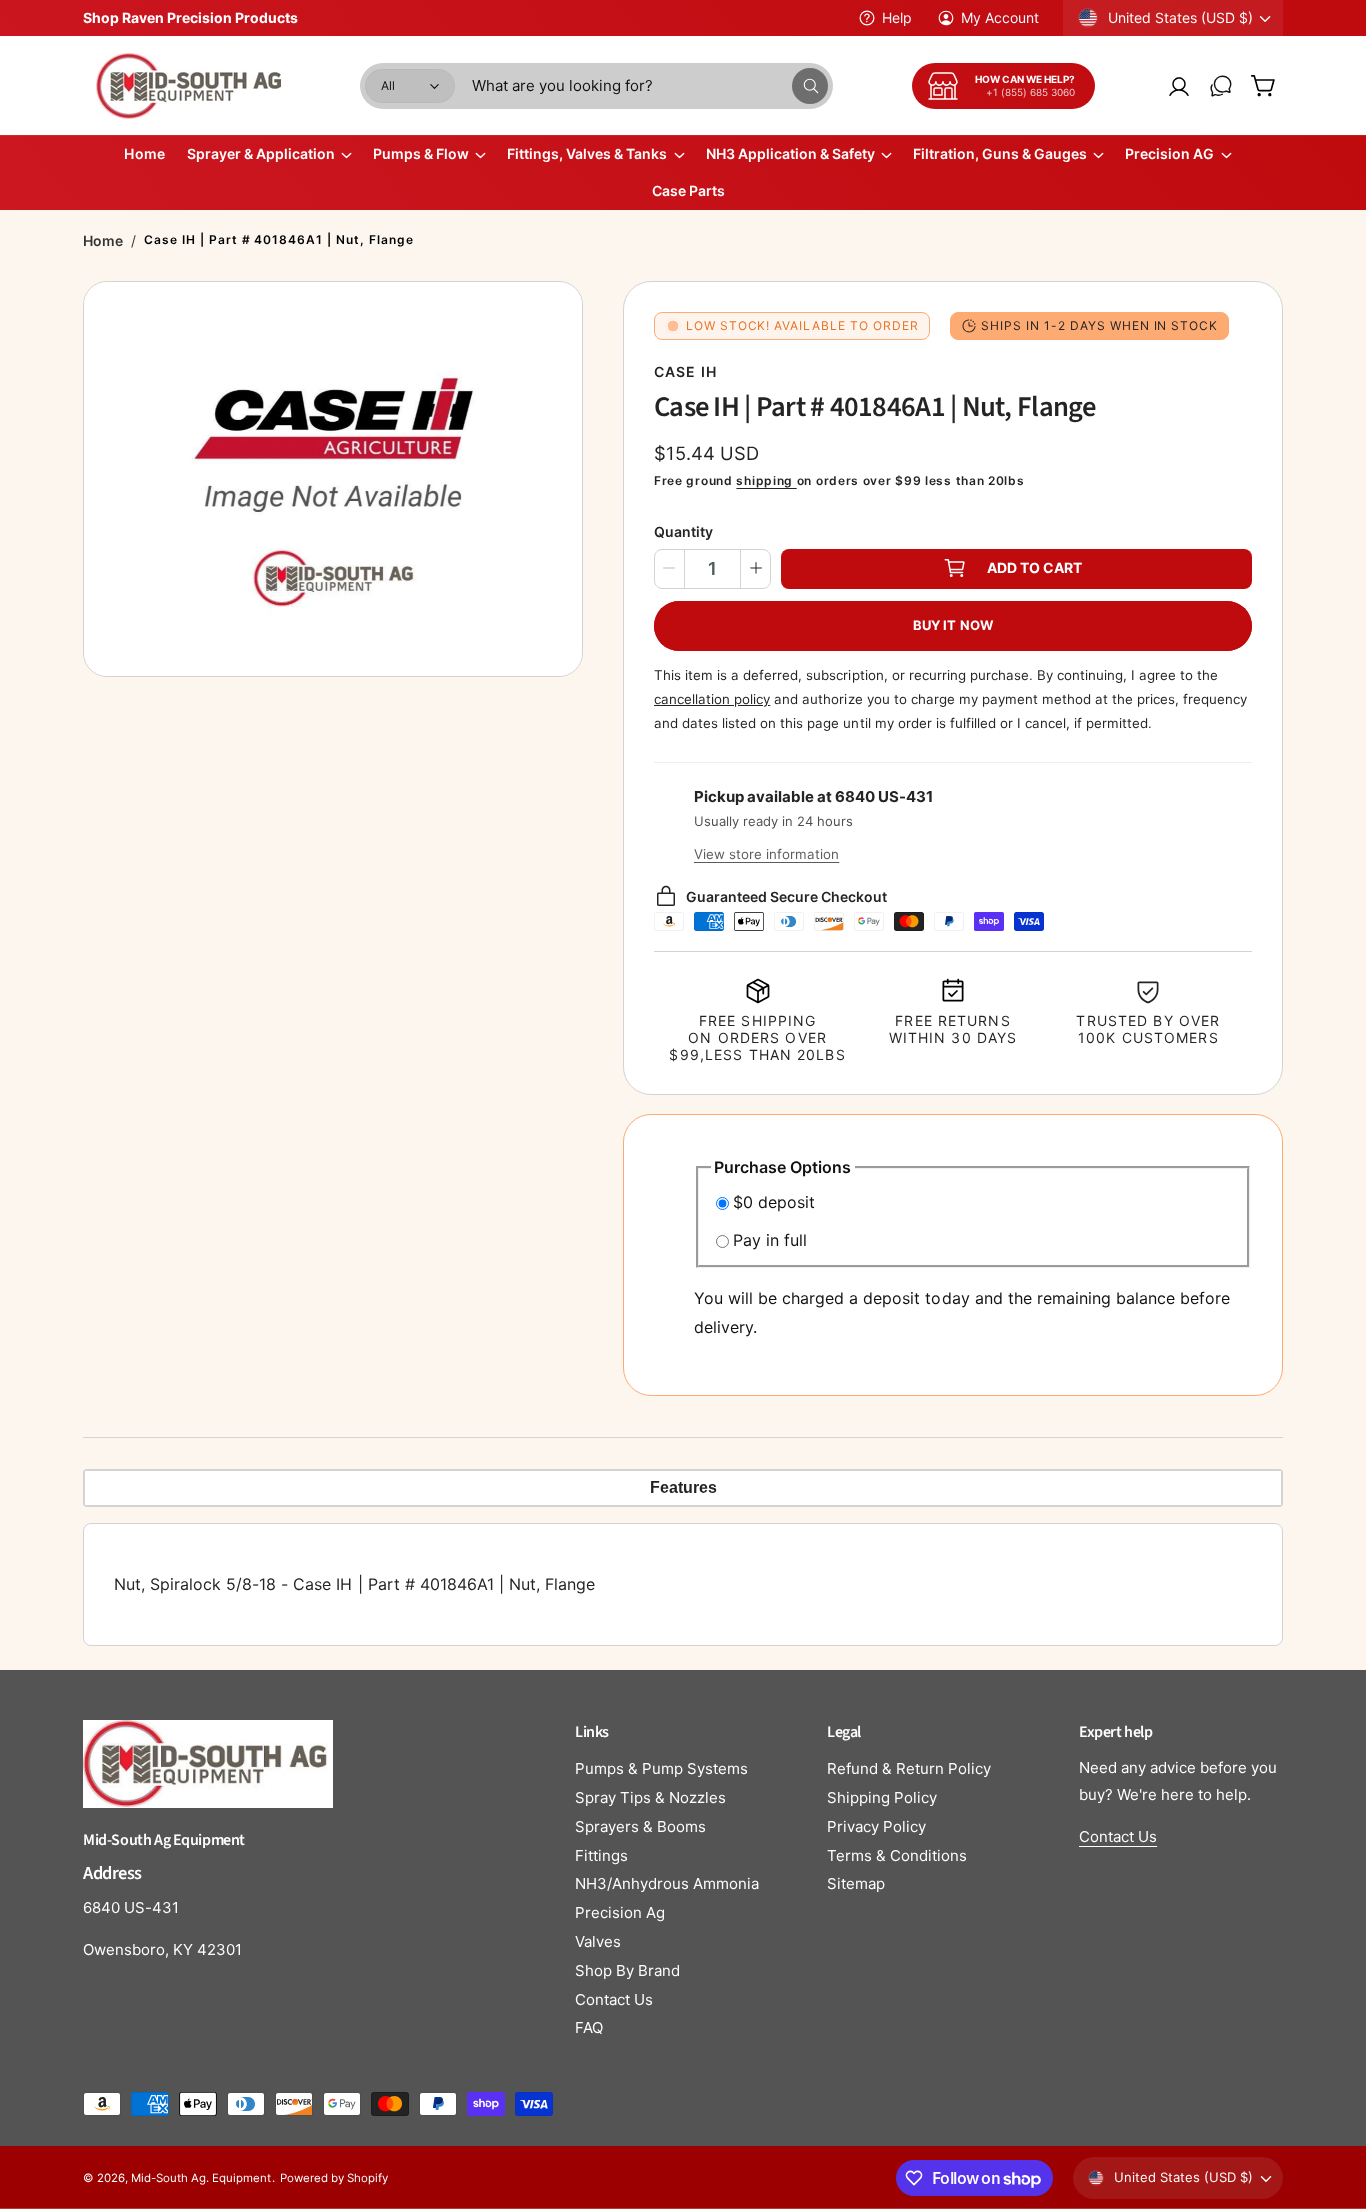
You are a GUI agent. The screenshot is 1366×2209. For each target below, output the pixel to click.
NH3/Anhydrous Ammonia (667, 1883)
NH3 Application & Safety (790, 154)
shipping (766, 480)
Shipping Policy (882, 1797)
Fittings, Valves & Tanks (587, 154)
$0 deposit (774, 1202)
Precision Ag (620, 1912)
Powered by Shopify (334, 2178)
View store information (766, 854)
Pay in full (770, 1240)
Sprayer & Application (261, 154)
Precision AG (1169, 154)
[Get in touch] (1221, 86)
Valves (598, 1941)
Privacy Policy (876, 1826)
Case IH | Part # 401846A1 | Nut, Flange (278, 239)
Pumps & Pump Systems (661, 1768)
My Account (1000, 17)
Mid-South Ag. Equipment (201, 2178)
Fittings (601, 1855)
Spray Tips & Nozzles (650, 1797)
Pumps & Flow (421, 154)
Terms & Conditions (897, 1855)
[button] (1263, 86)
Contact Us (614, 1999)
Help (897, 17)
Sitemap (856, 1883)
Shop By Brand (627, 1970)
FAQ (589, 2027)
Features (683, 1487)
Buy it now (953, 624)
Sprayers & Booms (640, 1826)
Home (103, 240)
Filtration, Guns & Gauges (1000, 154)
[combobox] (650, 86)
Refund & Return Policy (909, 1768)
